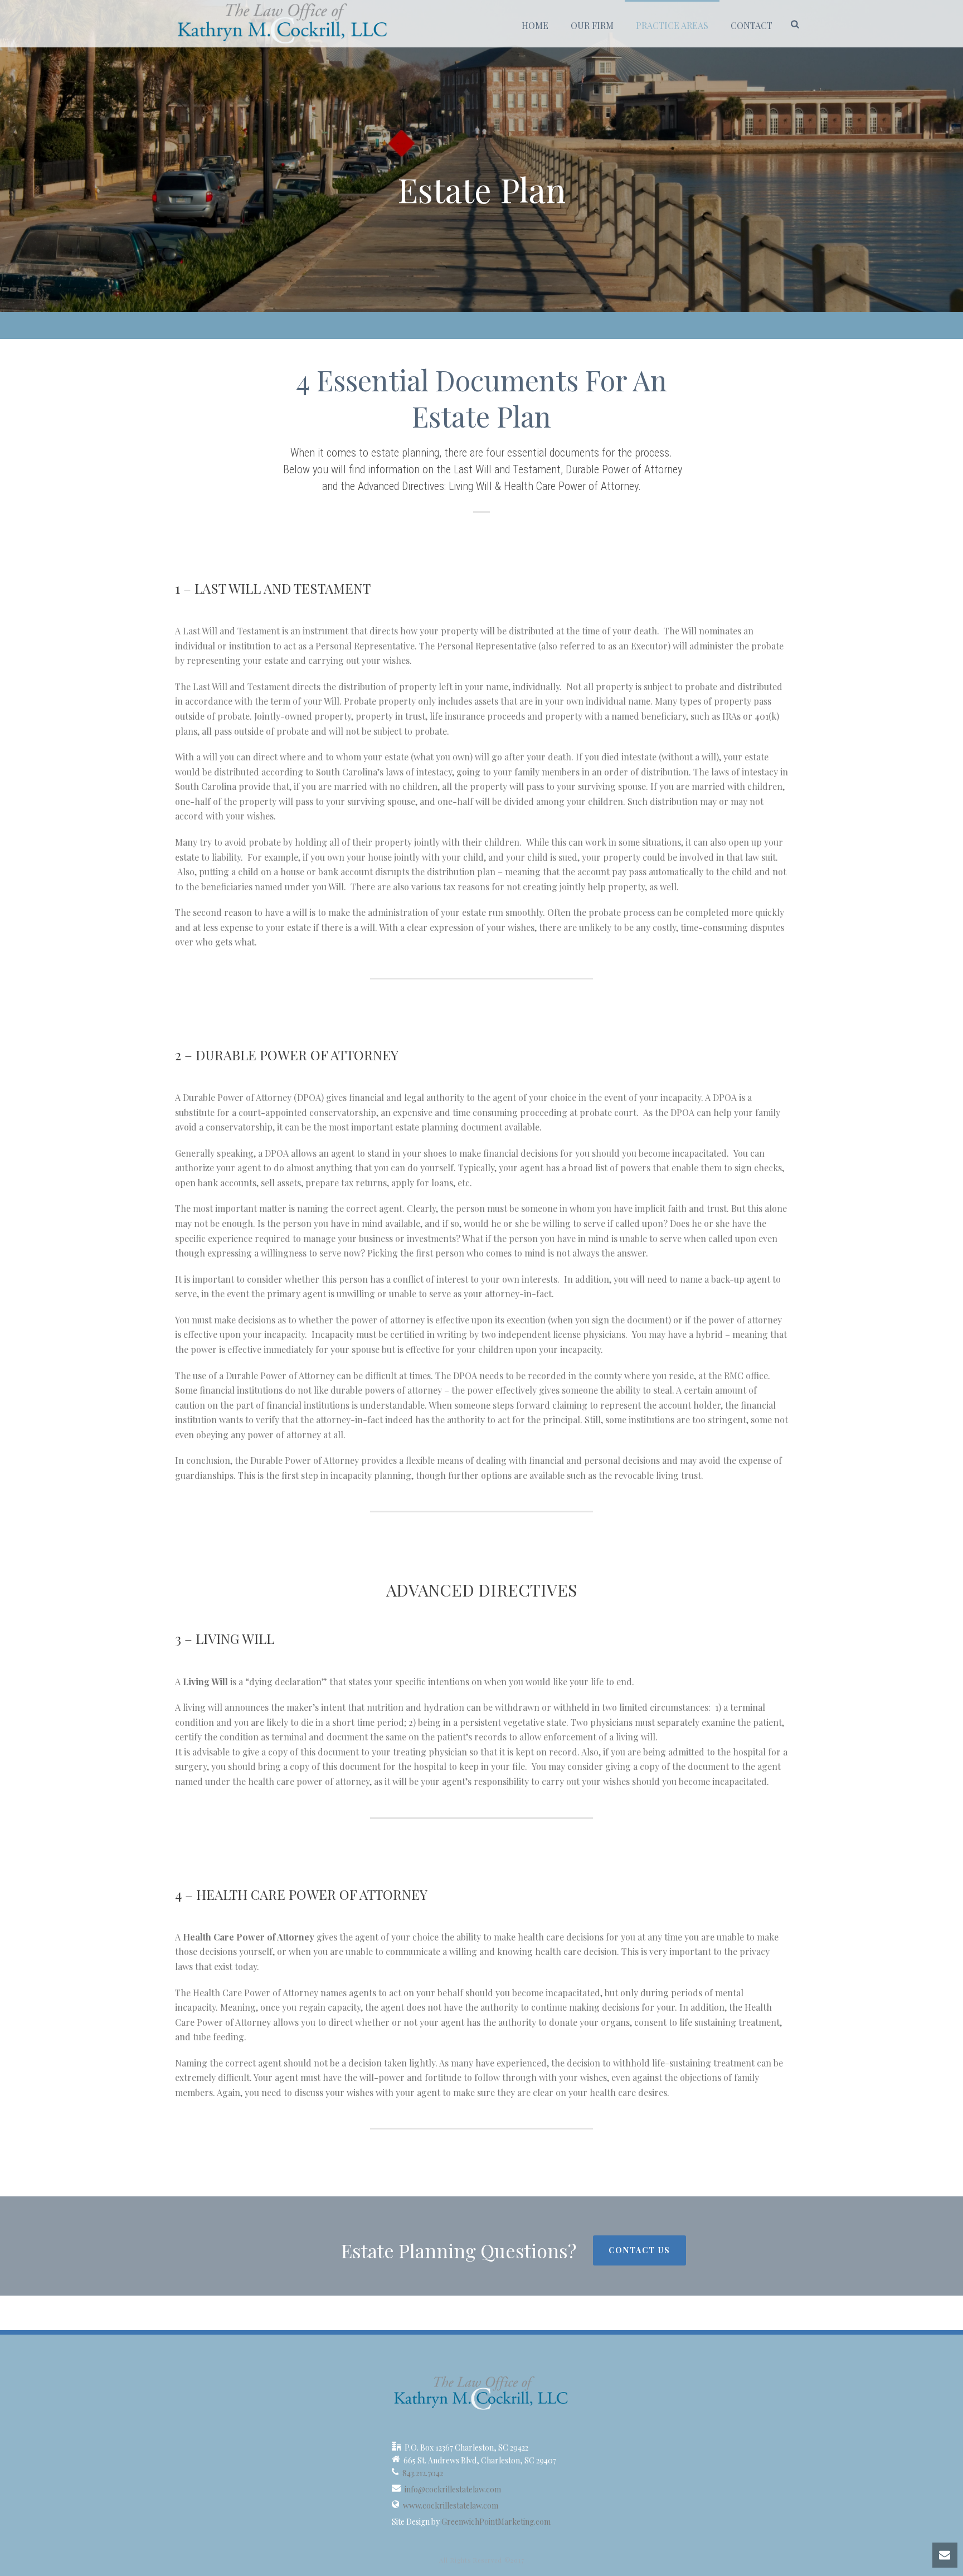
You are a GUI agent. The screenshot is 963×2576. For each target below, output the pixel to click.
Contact (752, 25)
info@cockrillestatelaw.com (453, 2490)
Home (535, 25)
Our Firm (592, 25)
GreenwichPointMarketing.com (496, 2522)
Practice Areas (672, 25)
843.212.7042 (423, 2473)
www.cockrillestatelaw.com (451, 2506)
